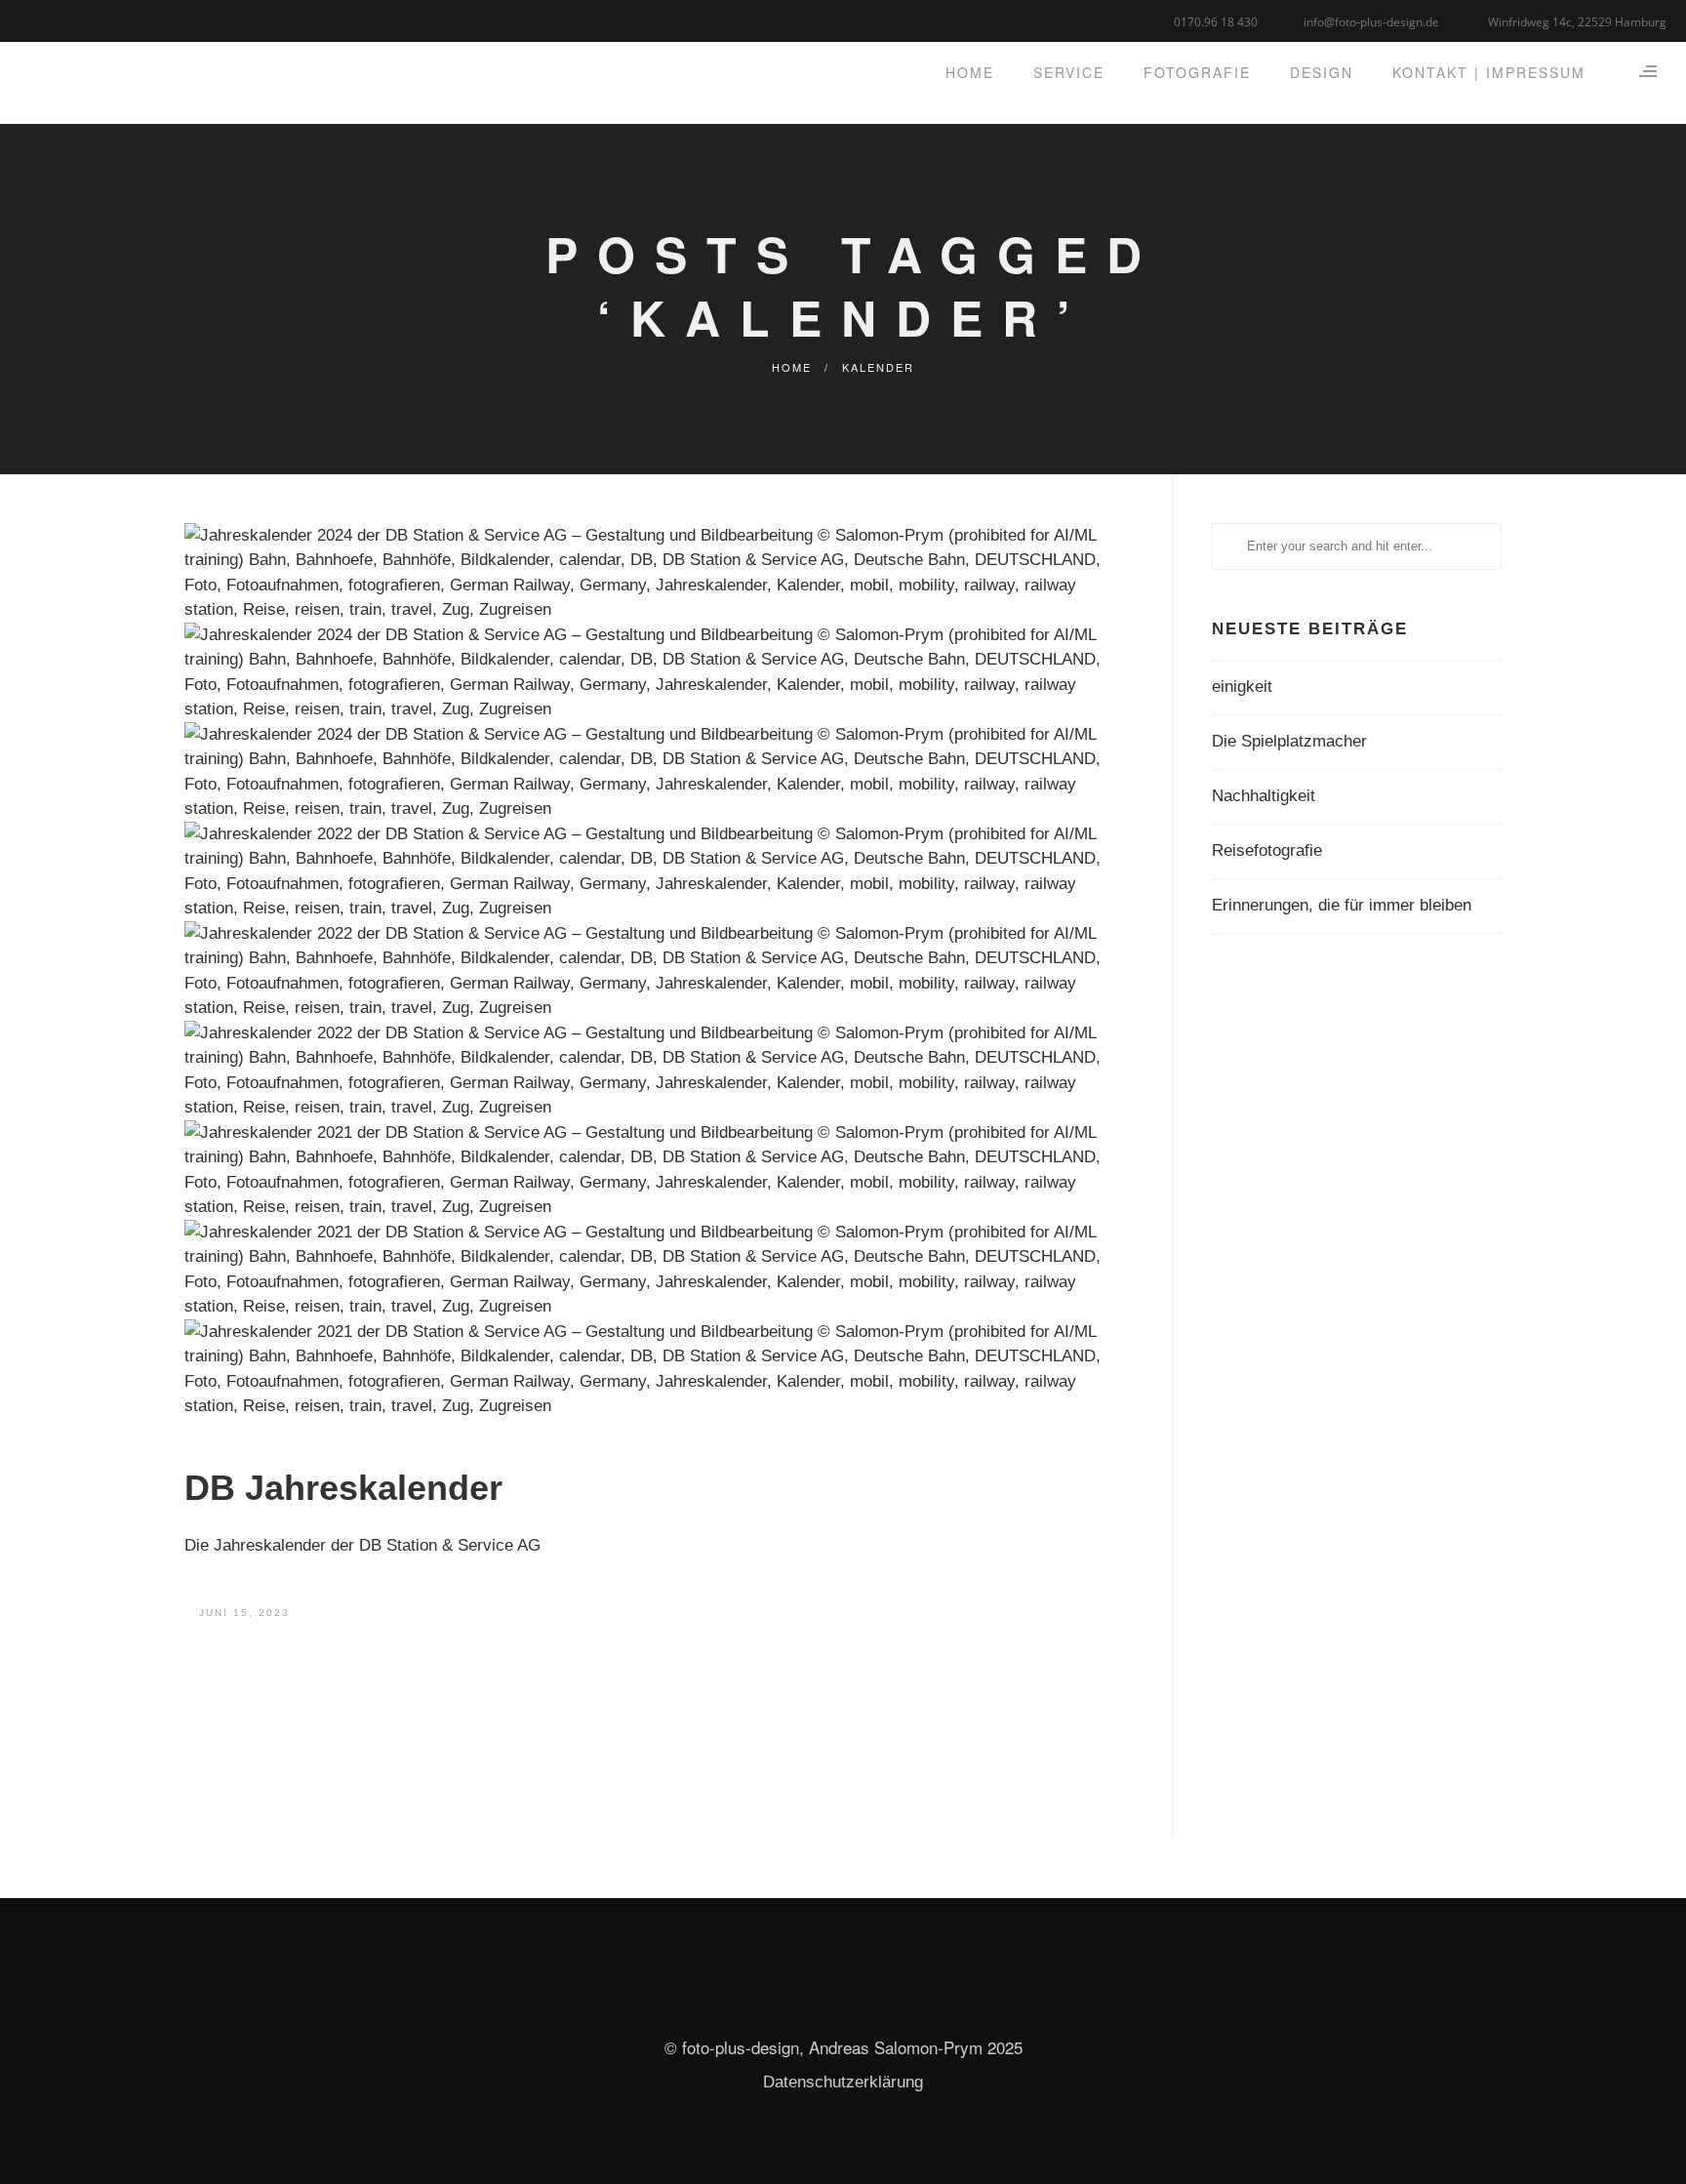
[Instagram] (80, 19)
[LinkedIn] (56, 19)
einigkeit (1242, 687)
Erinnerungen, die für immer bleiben (1342, 905)
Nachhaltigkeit (1264, 796)
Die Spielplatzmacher (1289, 741)
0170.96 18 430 (1216, 22)
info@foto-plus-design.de (1371, 22)
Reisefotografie (1267, 850)
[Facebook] (32, 19)
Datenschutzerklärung (843, 2082)
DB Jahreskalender (343, 1488)
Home (792, 367)
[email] (105, 19)
